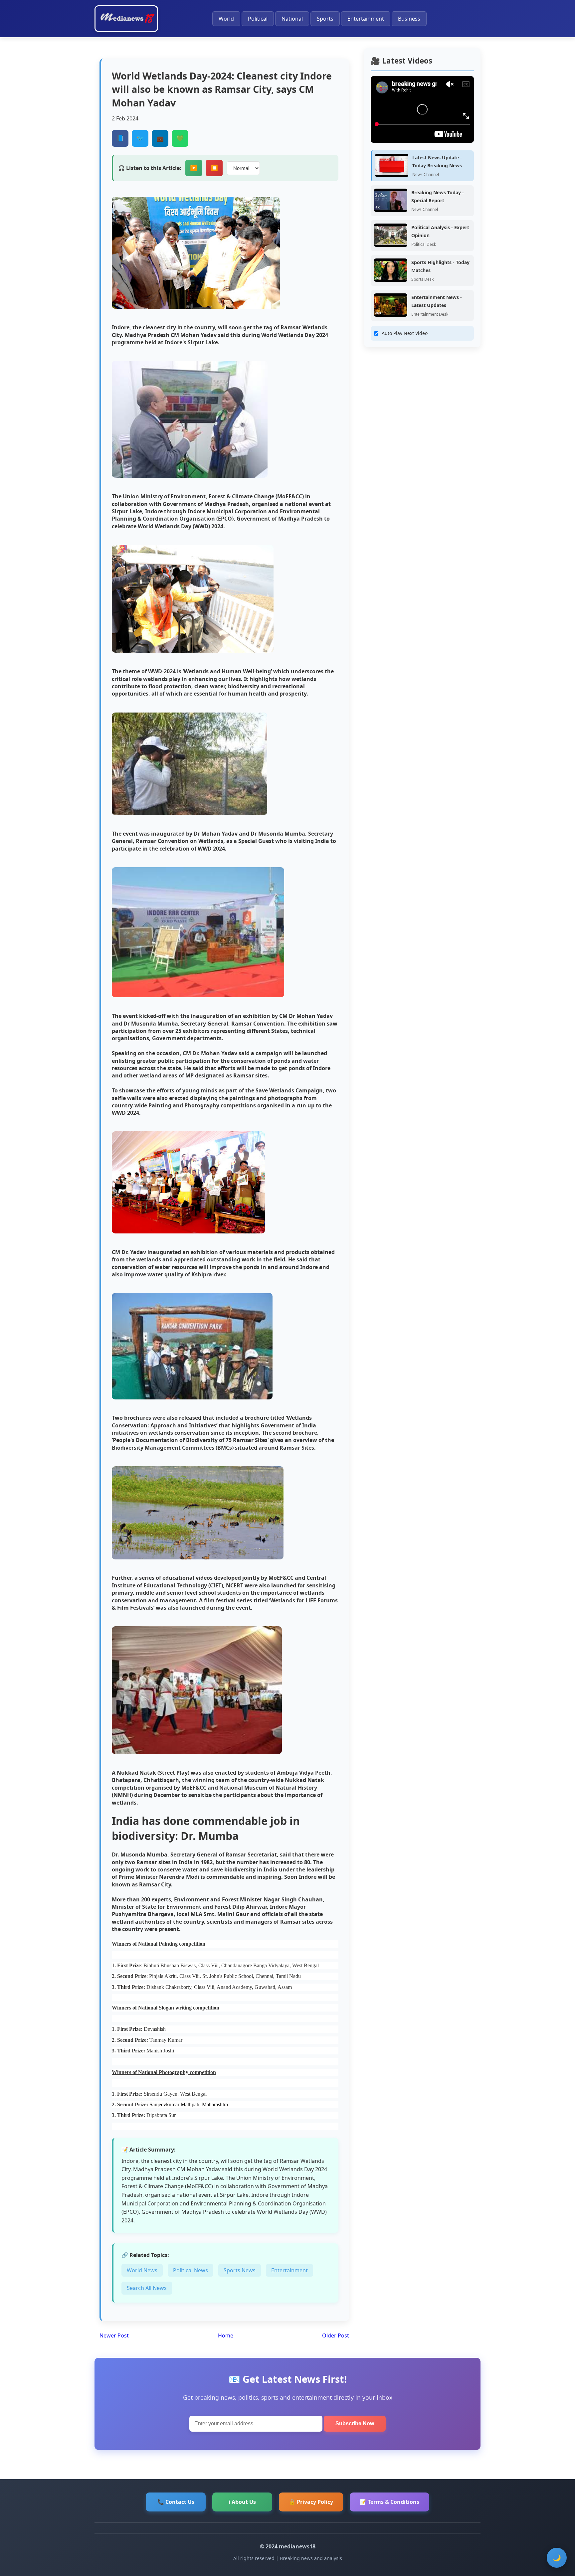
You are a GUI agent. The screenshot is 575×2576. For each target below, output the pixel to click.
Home (226, 2335)
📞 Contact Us (176, 2502)
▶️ (194, 168)
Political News (191, 2270)
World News (142, 2270)
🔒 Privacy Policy (311, 2502)
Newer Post (114, 2335)
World (226, 19)
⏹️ (214, 168)
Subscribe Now (355, 2423)
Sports (325, 19)
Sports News (240, 2270)
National (292, 19)
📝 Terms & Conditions (389, 2502)
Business (409, 19)
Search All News (147, 2288)
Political (258, 19)
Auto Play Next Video (405, 333)
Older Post (336, 2335)
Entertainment (366, 19)
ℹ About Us (242, 2502)
